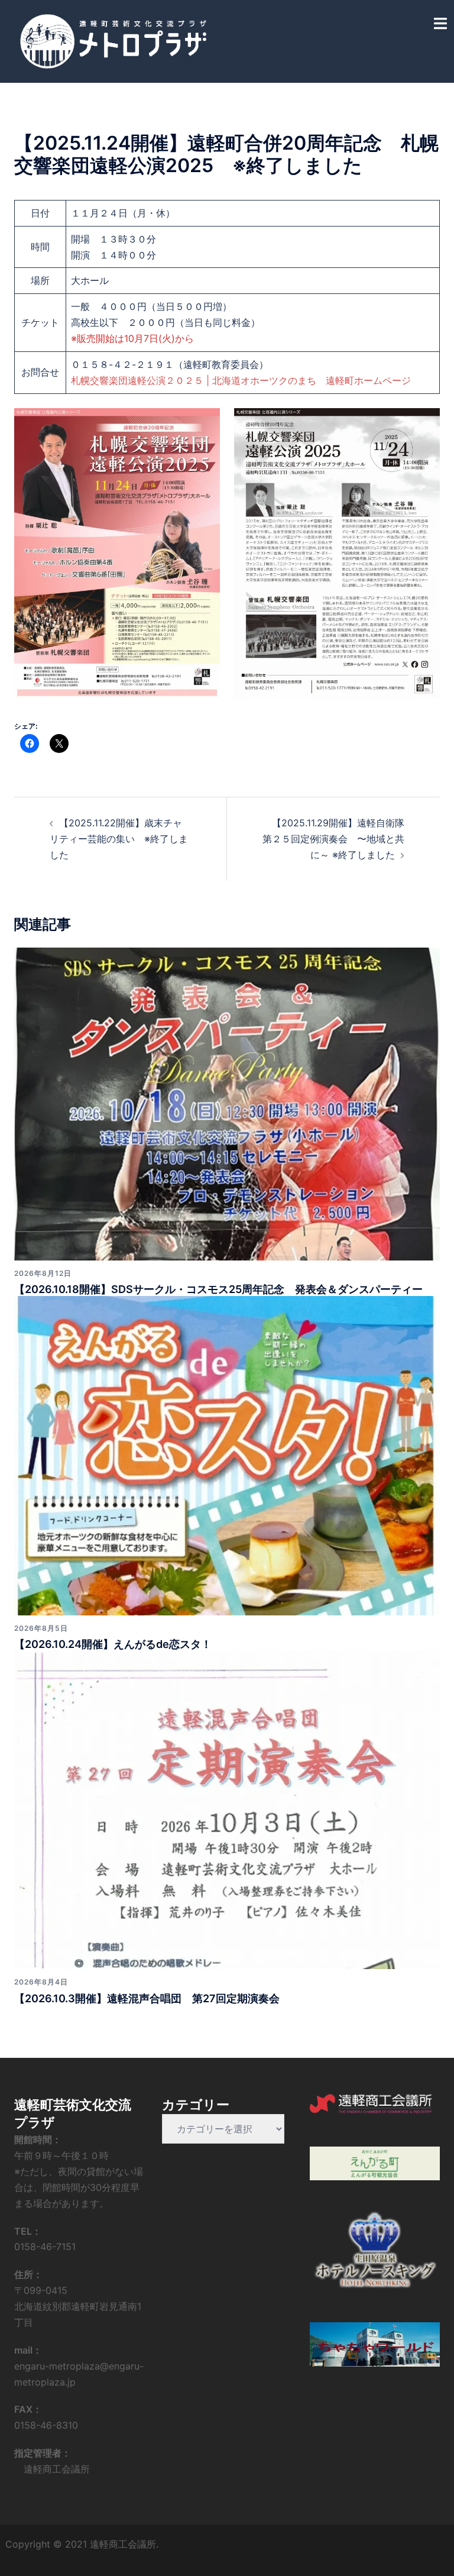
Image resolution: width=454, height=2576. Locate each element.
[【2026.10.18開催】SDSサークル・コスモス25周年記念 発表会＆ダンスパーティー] (227, 1103)
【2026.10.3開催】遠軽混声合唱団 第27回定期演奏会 (147, 1998)
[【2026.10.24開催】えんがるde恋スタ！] (227, 1455)
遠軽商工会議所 (52, 2469)
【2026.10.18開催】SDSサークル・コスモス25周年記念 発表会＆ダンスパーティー (218, 1289)
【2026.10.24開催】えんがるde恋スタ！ (113, 1644)
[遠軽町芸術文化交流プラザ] (113, 40)
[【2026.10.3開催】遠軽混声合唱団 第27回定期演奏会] (227, 1809)
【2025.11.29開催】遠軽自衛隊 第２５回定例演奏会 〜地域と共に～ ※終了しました (333, 839)
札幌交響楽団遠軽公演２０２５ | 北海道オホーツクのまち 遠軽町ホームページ (241, 380)
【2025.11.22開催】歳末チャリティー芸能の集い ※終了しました (119, 839)
